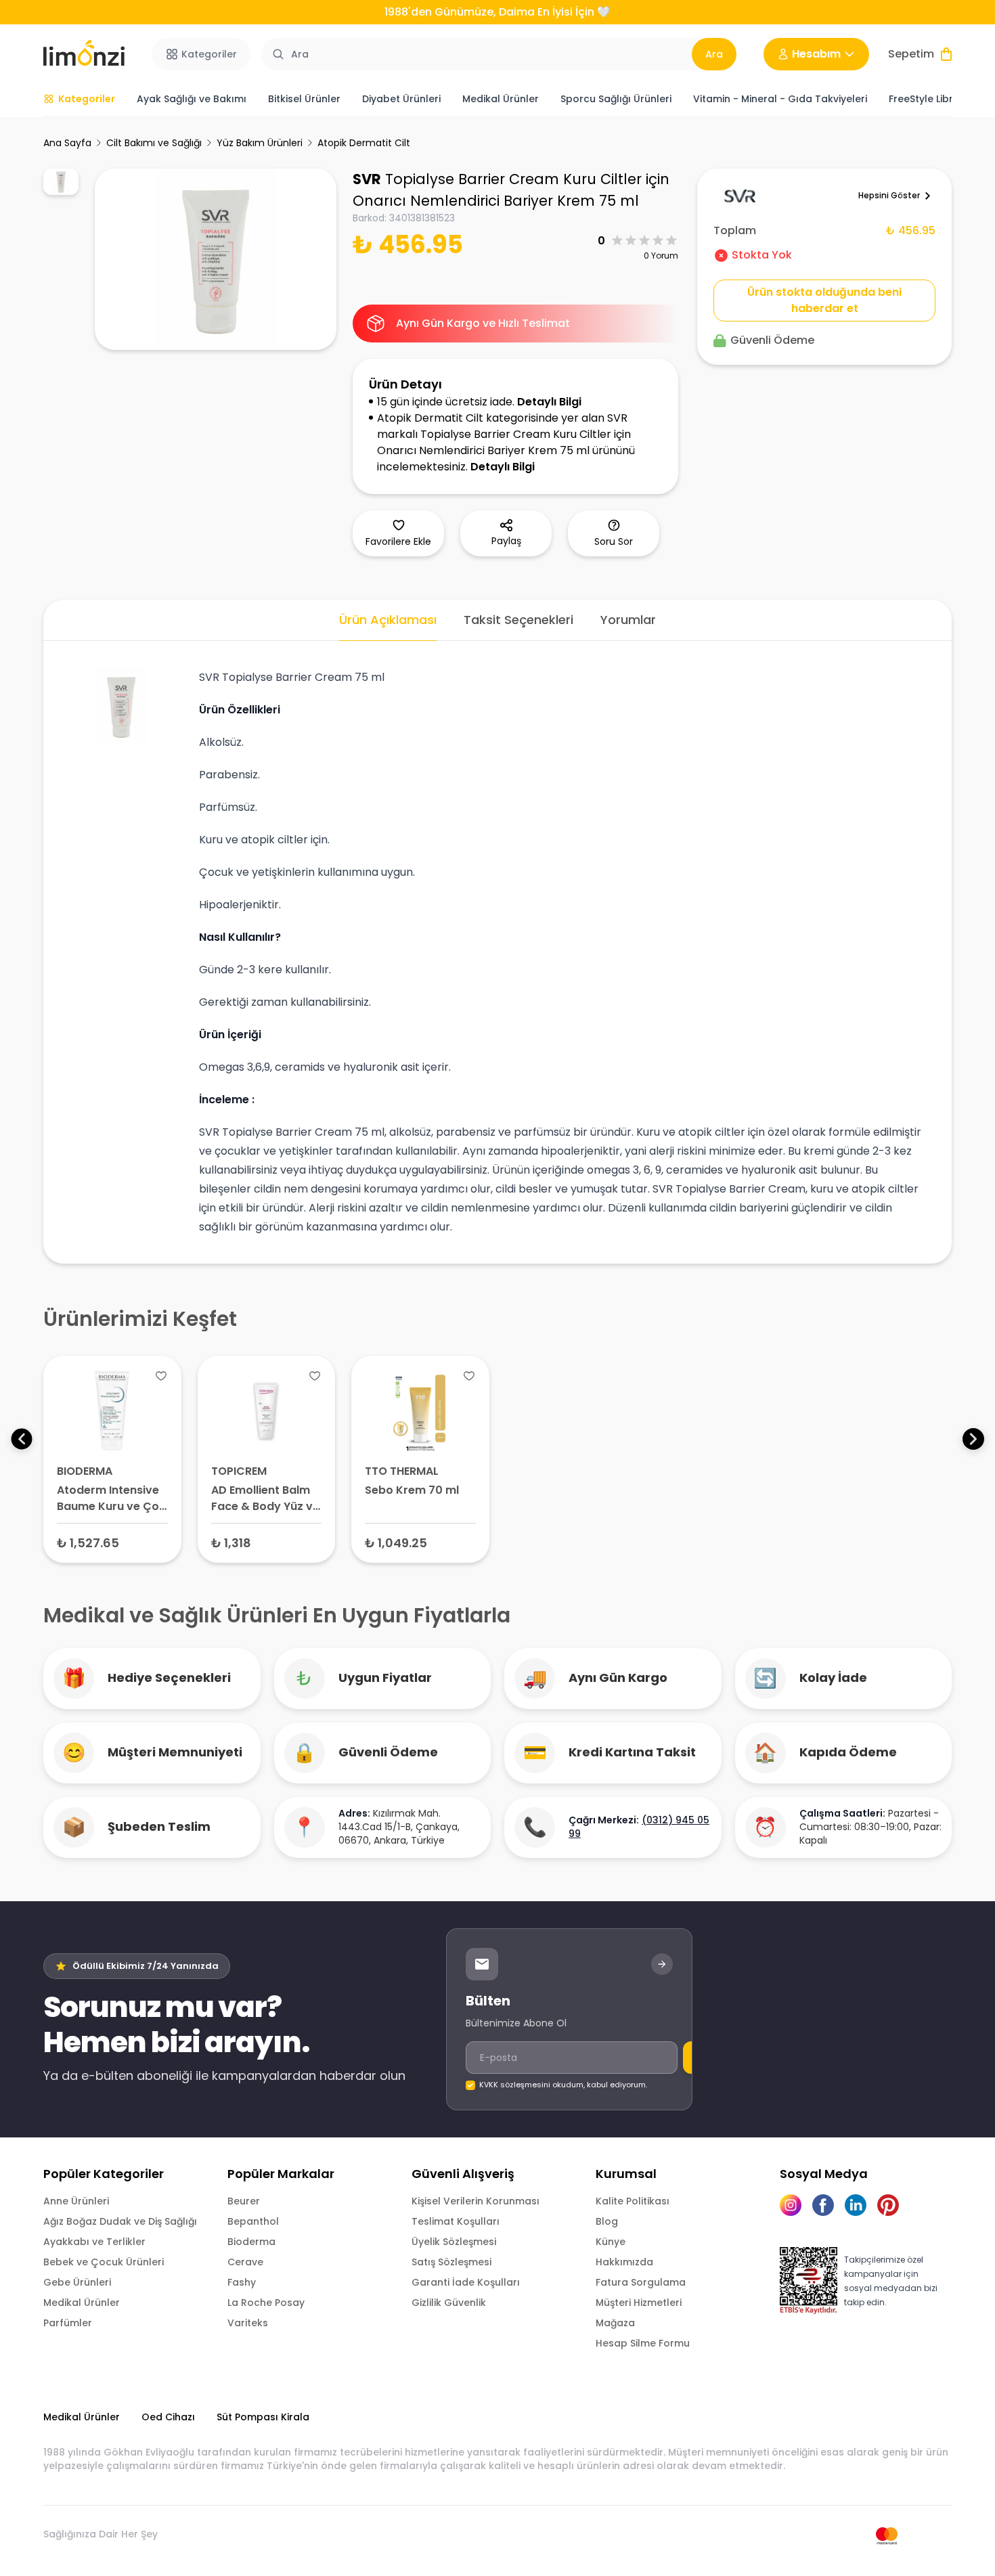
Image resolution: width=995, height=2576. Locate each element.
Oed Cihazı (168, 2417)
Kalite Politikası (633, 2201)
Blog (607, 2221)
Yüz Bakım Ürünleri (260, 143)
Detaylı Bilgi (549, 402)
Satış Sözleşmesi (451, 2262)
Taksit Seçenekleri (518, 620)
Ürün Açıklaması (388, 620)
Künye (611, 2242)
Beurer (244, 2201)
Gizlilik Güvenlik (449, 2303)
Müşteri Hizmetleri (639, 2303)
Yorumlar (628, 620)
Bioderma (251, 2242)
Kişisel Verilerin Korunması (476, 2201)
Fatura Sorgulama (641, 2282)
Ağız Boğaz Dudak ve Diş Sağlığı (120, 2221)
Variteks (248, 2323)
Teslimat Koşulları (456, 2221)
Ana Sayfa (67, 143)
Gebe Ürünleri (77, 2282)
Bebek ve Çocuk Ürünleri (104, 2262)
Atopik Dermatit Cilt (364, 143)
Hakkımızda (624, 2262)
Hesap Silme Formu (643, 2343)
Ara (714, 54)
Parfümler (68, 2323)
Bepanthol (253, 2221)
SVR (367, 179)
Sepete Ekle (112, 1542)
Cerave (245, 2262)
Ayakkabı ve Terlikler (94, 2242)
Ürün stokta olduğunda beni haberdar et (824, 300)
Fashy (242, 2282)
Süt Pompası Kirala (263, 2417)
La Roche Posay (266, 2303)
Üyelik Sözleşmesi (454, 2242)
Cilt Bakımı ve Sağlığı (154, 143)
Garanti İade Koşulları (466, 2282)
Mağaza (615, 2323)
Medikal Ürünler (82, 2303)
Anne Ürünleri (76, 2201)
